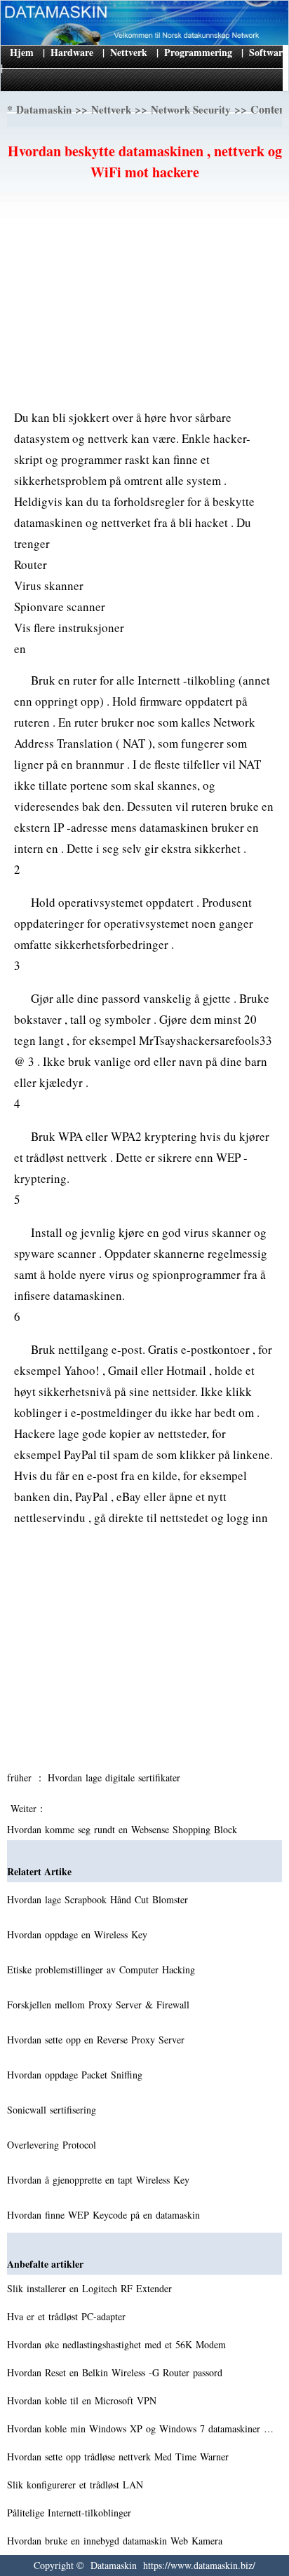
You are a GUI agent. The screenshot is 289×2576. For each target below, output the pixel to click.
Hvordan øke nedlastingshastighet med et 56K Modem (118, 2344)
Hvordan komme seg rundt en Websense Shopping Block (124, 1829)
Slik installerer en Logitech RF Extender (91, 2288)
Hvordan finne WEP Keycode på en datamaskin (105, 2215)
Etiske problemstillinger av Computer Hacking (103, 1969)
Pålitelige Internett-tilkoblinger (71, 2513)
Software (268, 52)
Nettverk (129, 52)
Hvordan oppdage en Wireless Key (79, 1934)
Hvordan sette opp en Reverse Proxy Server (98, 2040)
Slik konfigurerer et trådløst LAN (77, 2485)
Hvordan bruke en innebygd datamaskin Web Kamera (116, 2541)
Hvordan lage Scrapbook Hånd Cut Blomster (99, 1899)
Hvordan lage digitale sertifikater (116, 1777)
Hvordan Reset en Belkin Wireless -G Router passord (116, 2372)
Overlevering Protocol (53, 2145)
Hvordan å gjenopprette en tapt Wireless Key (100, 2180)
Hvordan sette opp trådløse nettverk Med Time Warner (120, 2457)
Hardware (72, 52)
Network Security (191, 109)
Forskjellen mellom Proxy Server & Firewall (100, 2005)
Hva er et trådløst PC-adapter (68, 2316)
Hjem (22, 52)
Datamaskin (44, 109)
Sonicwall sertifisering (53, 2110)
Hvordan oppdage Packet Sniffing (76, 2075)
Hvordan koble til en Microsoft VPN (83, 2400)
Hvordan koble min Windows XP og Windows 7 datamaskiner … (140, 2428)
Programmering (198, 52)
